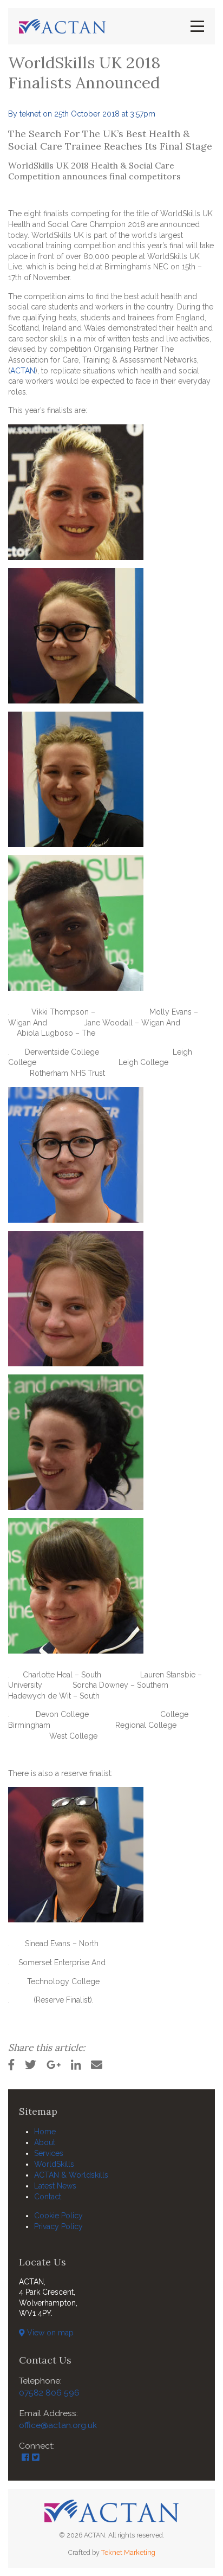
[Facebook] (25, 2458)
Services (49, 2153)
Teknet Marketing (128, 2552)
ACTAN (23, 371)
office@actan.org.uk (58, 2425)
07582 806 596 (49, 2393)
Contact (48, 2197)
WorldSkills (54, 2164)
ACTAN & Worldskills (71, 2175)
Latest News (55, 2186)
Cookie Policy (58, 2216)
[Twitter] (36, 2458)
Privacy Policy (58, 2226)
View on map (49, 2333)
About (45, 2142)
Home (45, 2132)
